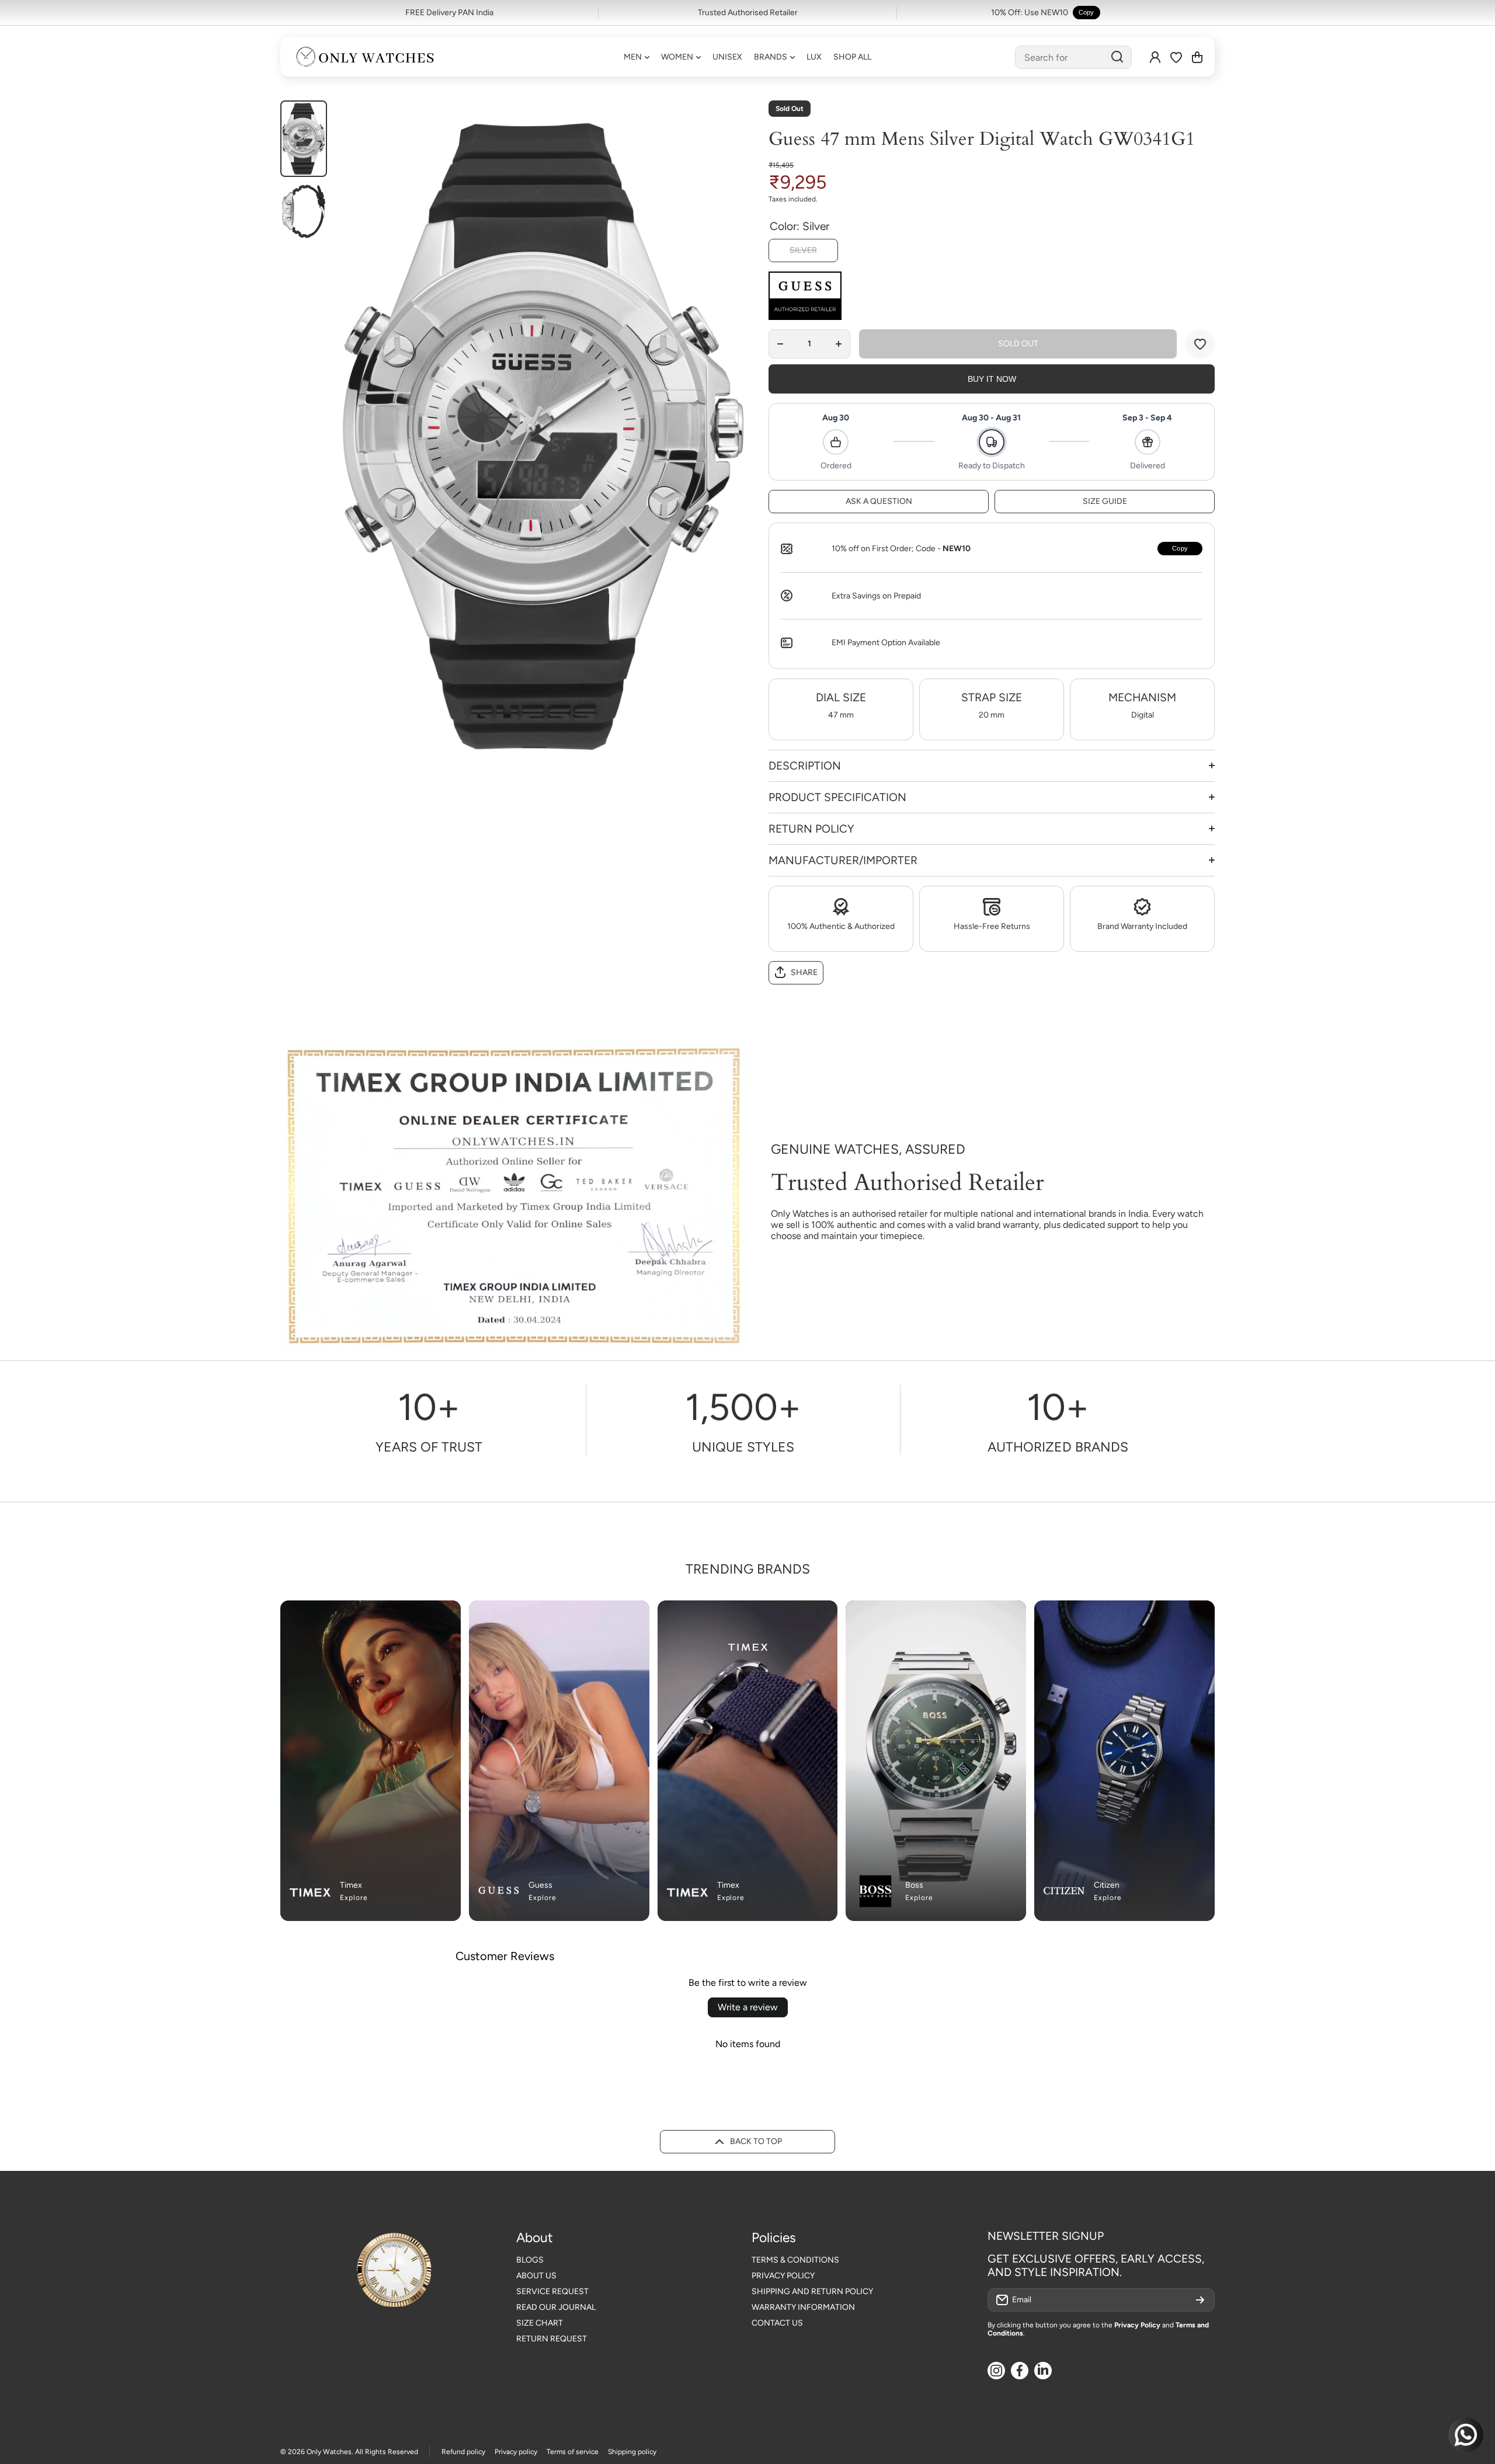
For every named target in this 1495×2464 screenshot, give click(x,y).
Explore (354, 1898)
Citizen (1107, 1885)
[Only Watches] (365, 57)
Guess (540, 1885)
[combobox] (1073, 57)
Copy (1087, 12)
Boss (914, 1885)
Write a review (748, 2007)
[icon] (617, 1616)
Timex (351, 1885)
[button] (1197, 57)
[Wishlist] (1176, 57)
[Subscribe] (1200, 2300)
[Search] (1117, 57)
